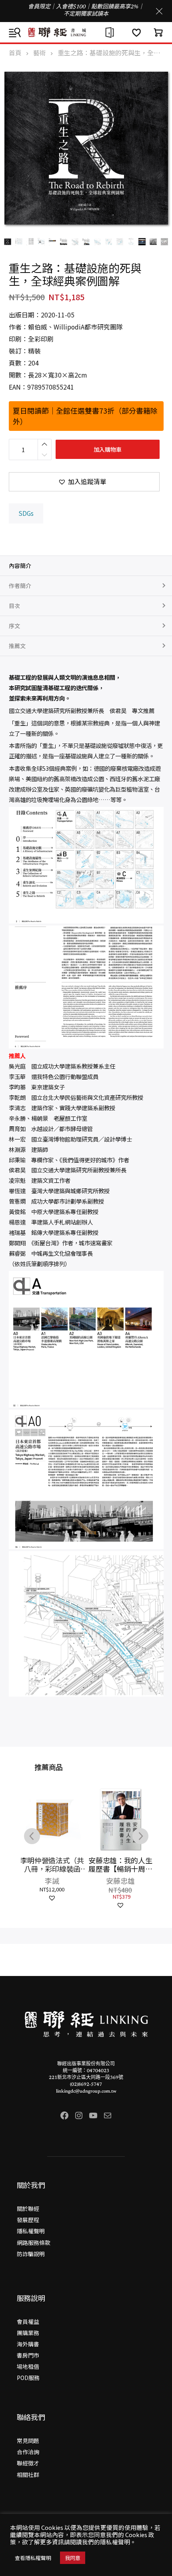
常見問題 (28, 2441)
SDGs (26, 513)
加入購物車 (108, 449)
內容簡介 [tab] (20, 566)
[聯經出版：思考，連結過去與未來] (86, 32)
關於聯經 (28, 2208)
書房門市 (28, 2355)
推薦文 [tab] (17, 646)
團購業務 (28, 2333)
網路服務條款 (34, 2243)
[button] (84, 482)
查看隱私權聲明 (33, 2558)
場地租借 (28, 2366)
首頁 (15, 53)
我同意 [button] (73, 2558)
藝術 (40, 53)
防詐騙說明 (31, 2254)
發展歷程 (28, 2220)
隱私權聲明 (31, 2231)
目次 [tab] (14, 606)
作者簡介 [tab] (20, 586)
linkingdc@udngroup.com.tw (86, 2091)
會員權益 (28, 2321)
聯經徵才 (28, 2463)
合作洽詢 (28, 2452)
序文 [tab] (14, 626)
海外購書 (28, 2344)
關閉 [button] (159, 11)
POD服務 (28, 2378)
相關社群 (28, 2475)
